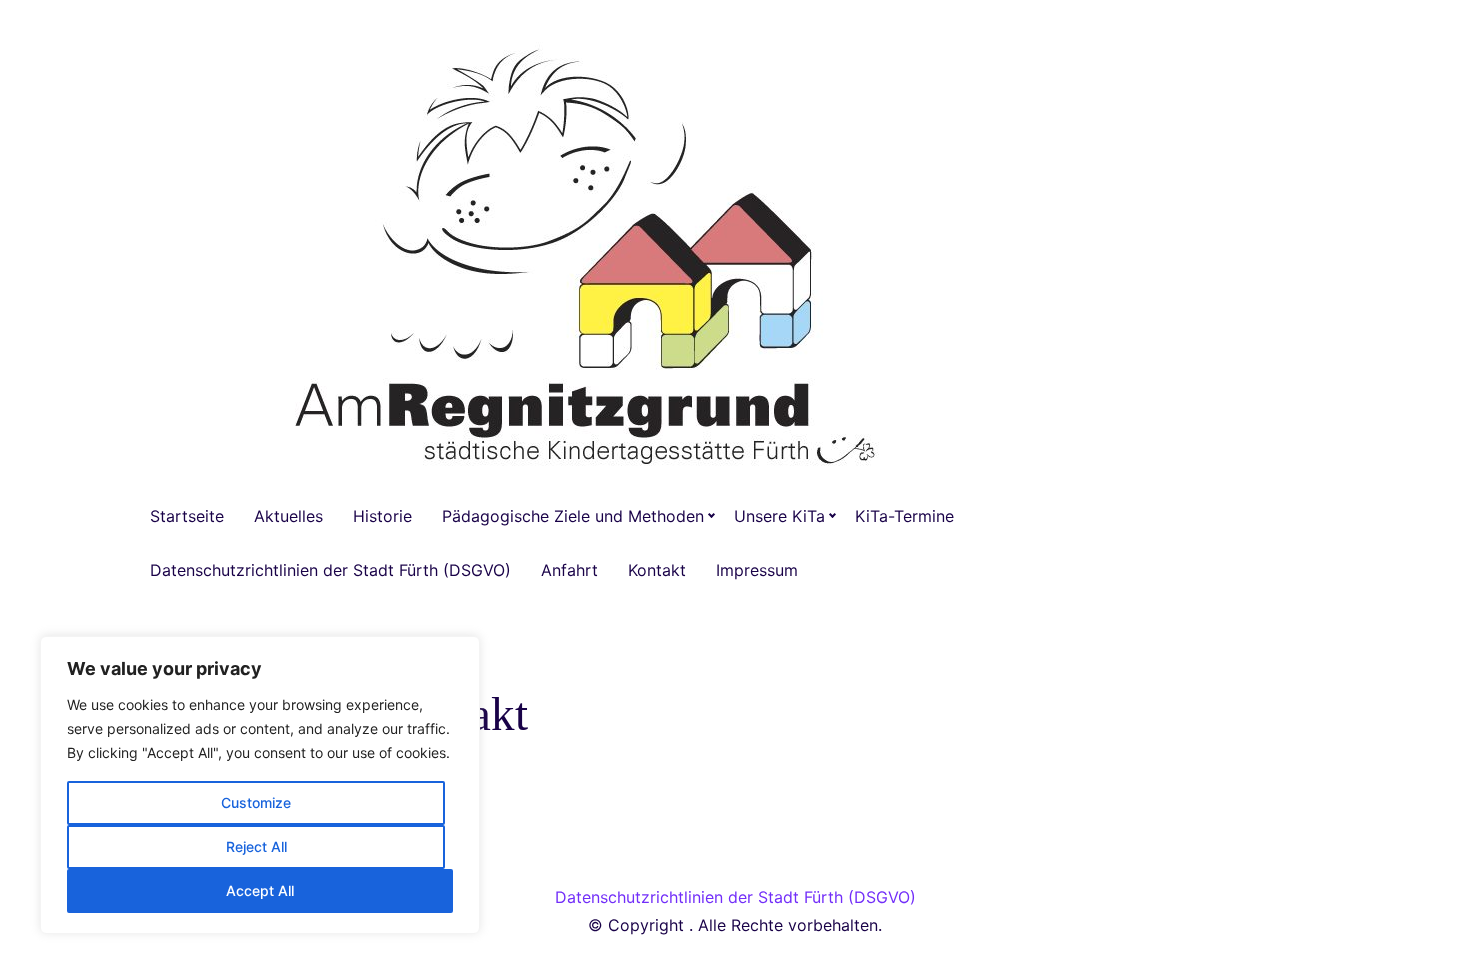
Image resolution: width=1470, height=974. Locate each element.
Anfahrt (569, 570)
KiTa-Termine (904, 516)
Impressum (757, 570)
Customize (256, 802)
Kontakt (657, 570)
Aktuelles (288, 516)
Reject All (256, 846)
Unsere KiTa (779, 516)
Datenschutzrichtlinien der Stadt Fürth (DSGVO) (330, 570)
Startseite (187, 516)
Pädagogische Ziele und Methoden (573, 516)
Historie (382, 516)
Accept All (260, 890)
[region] (260, 785)
